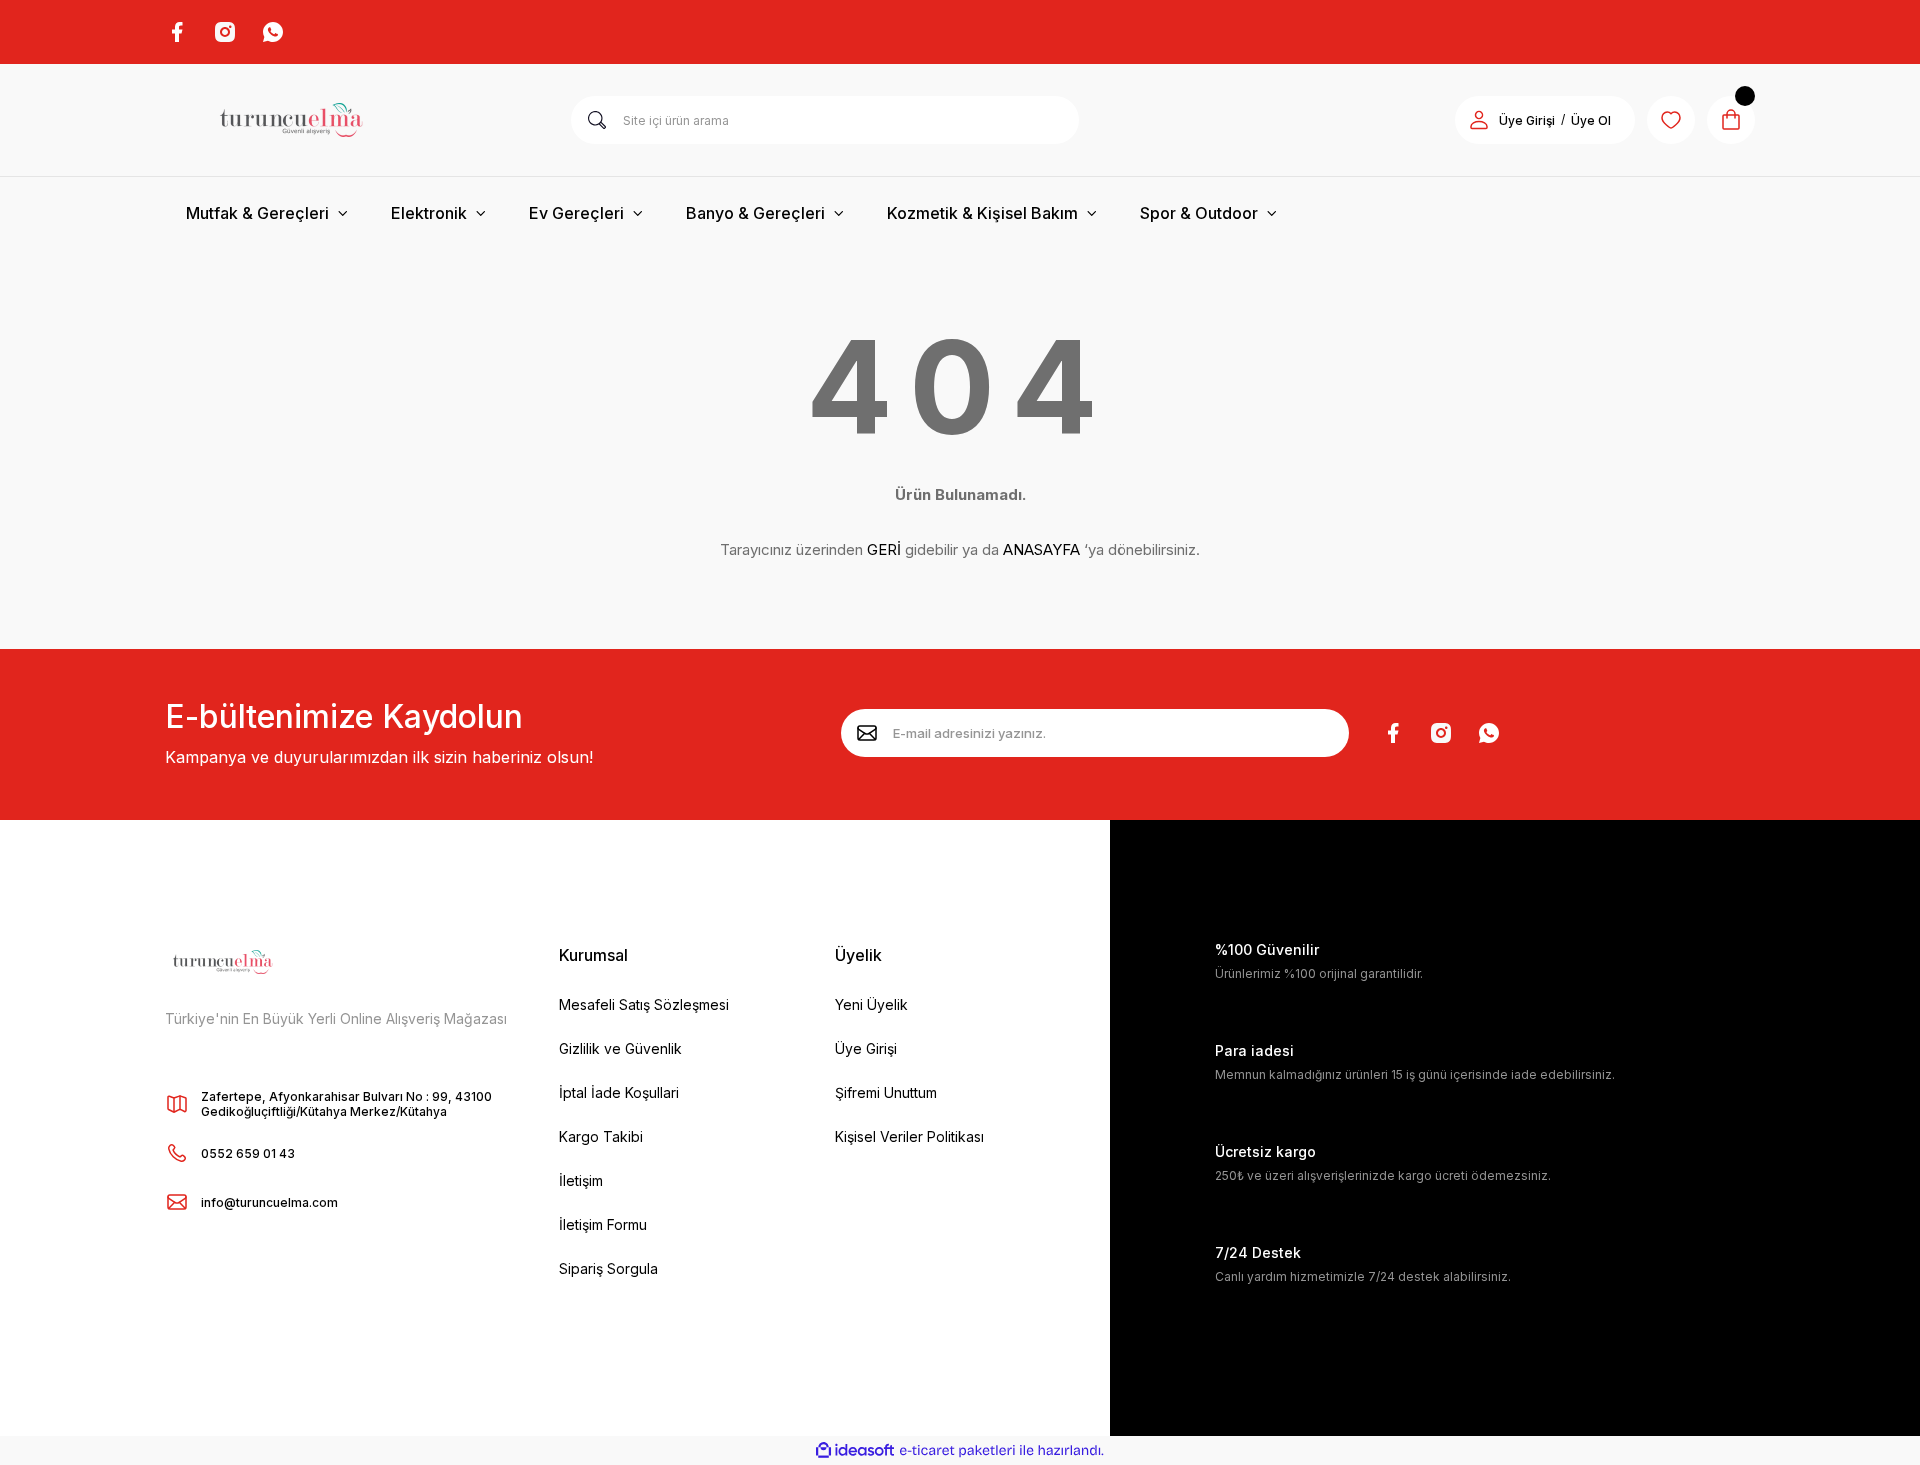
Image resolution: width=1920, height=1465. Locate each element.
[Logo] (291, 120)
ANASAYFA (1041, 549)
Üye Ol (1591, 120)
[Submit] (867, 733)
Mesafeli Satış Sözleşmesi (644, 1004)
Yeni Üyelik (871, 1004)
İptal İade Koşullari (619, 1092)
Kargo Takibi (601, 1136)
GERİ (884, 549)
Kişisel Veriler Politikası (909, 1136)
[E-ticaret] (957, 1451)
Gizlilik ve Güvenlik (620, 1048)
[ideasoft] (855, 1450)
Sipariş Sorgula (608, 1268)
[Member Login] (1479, 120)
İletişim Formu (603, 1224)
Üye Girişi (1527, 120)
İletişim (581, 1180)
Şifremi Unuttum (886, 1092)
